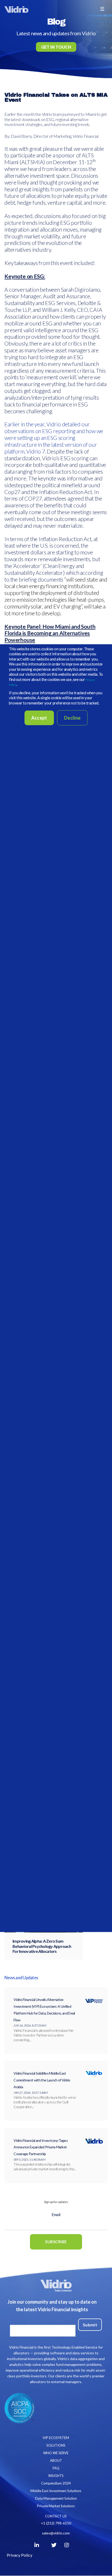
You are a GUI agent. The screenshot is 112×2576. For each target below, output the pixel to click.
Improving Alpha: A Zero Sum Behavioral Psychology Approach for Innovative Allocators (42, 1946)
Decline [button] (72, 718)
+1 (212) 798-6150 (56, 2523)
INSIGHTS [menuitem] (56, 2476)
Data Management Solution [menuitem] (56, 2498)
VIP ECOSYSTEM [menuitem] (56, 2438)
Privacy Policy (20, 2555)
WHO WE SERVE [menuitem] (56, 2453)
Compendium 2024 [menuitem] (56, 2483)
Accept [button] (39, 718)
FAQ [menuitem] (56, 2468)
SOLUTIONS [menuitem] (56, 2445)
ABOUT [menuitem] (56, 2460)
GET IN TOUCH (56, 47)
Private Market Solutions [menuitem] (56, 2506)
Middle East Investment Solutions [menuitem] (56, 2491)
